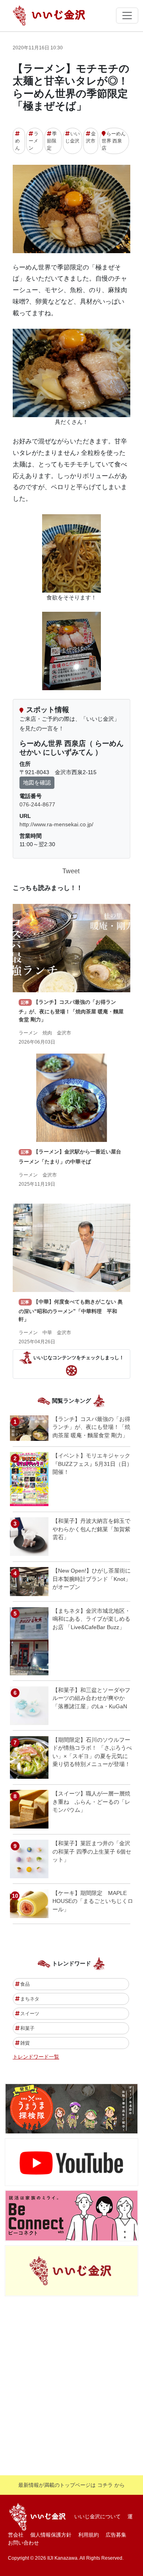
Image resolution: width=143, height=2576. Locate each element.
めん (17, 144)
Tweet (71, 871)
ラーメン (34, 141)
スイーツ (30, 2014)
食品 (25, 1984)
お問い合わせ (23, 2543)
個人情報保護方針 (51, 2535)
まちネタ (30, 1999)
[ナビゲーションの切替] (127, 16)
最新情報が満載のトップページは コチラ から (71, 2485)
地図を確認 (37, 783)
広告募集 (116, 2535)
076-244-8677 (37, 804)
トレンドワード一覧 (36, 2057)
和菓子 (27, 2028)
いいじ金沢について (98, 2516)
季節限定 (52, 141)
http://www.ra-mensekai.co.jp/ (56, 824)
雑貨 (25, 2043)
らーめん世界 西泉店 (114, 141)
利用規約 (89, 2535)
